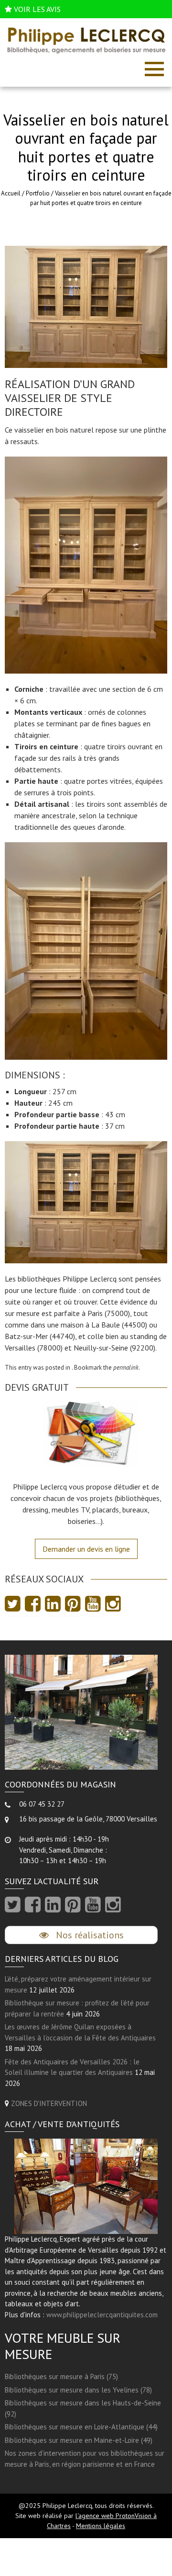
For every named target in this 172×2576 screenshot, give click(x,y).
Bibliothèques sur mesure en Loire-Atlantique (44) (81, 2427)
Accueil (11, 193)
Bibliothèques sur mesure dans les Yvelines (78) (78, 2390)
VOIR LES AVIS (37, 9)
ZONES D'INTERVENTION (49, 2103)
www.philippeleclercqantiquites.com (102, 2315)
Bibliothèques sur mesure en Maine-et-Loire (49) (79, 2440)
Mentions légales (101, 2526)
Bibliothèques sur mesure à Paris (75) (61, 2376)
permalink (126, 1368)
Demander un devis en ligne (86, 1549)
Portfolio (38, 193)
